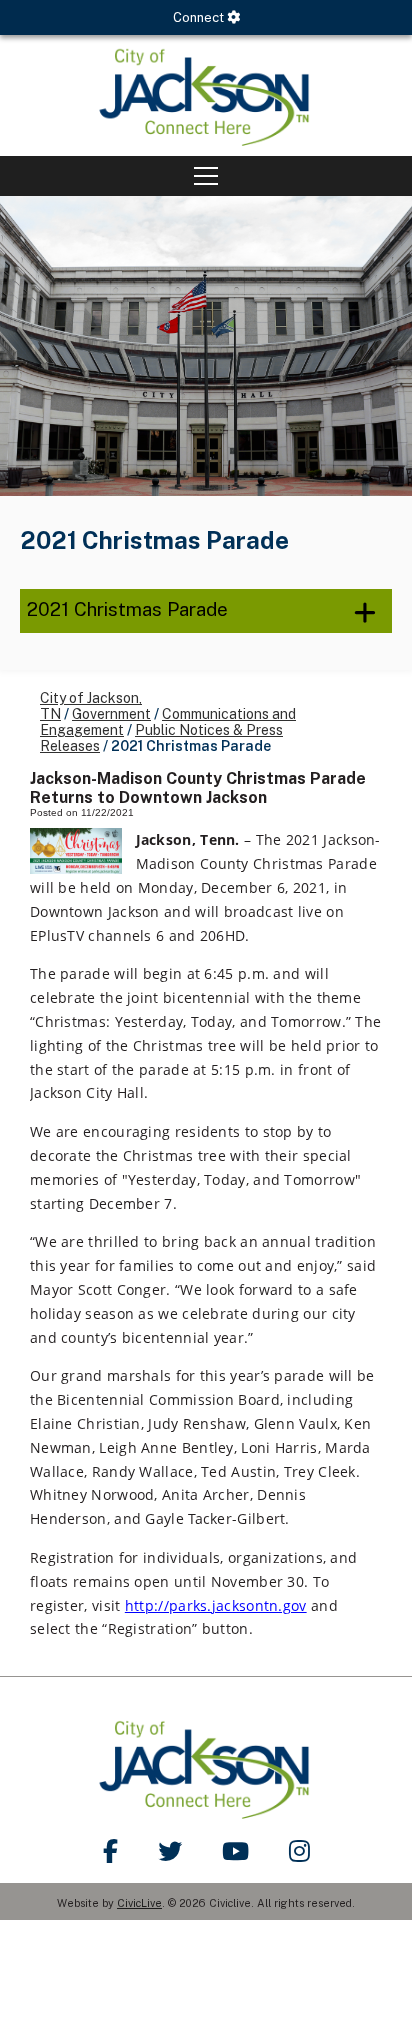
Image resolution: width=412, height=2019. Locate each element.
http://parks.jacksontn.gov (216, 1605)
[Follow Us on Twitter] (170, 1851)
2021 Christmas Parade (127, 609)
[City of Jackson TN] (206, 95)
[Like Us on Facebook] (110, 1851)
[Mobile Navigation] (206, 176)
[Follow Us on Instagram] (299, 1851)
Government (111, 714)
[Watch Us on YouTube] (235, 1851)
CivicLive (139, 1903)
